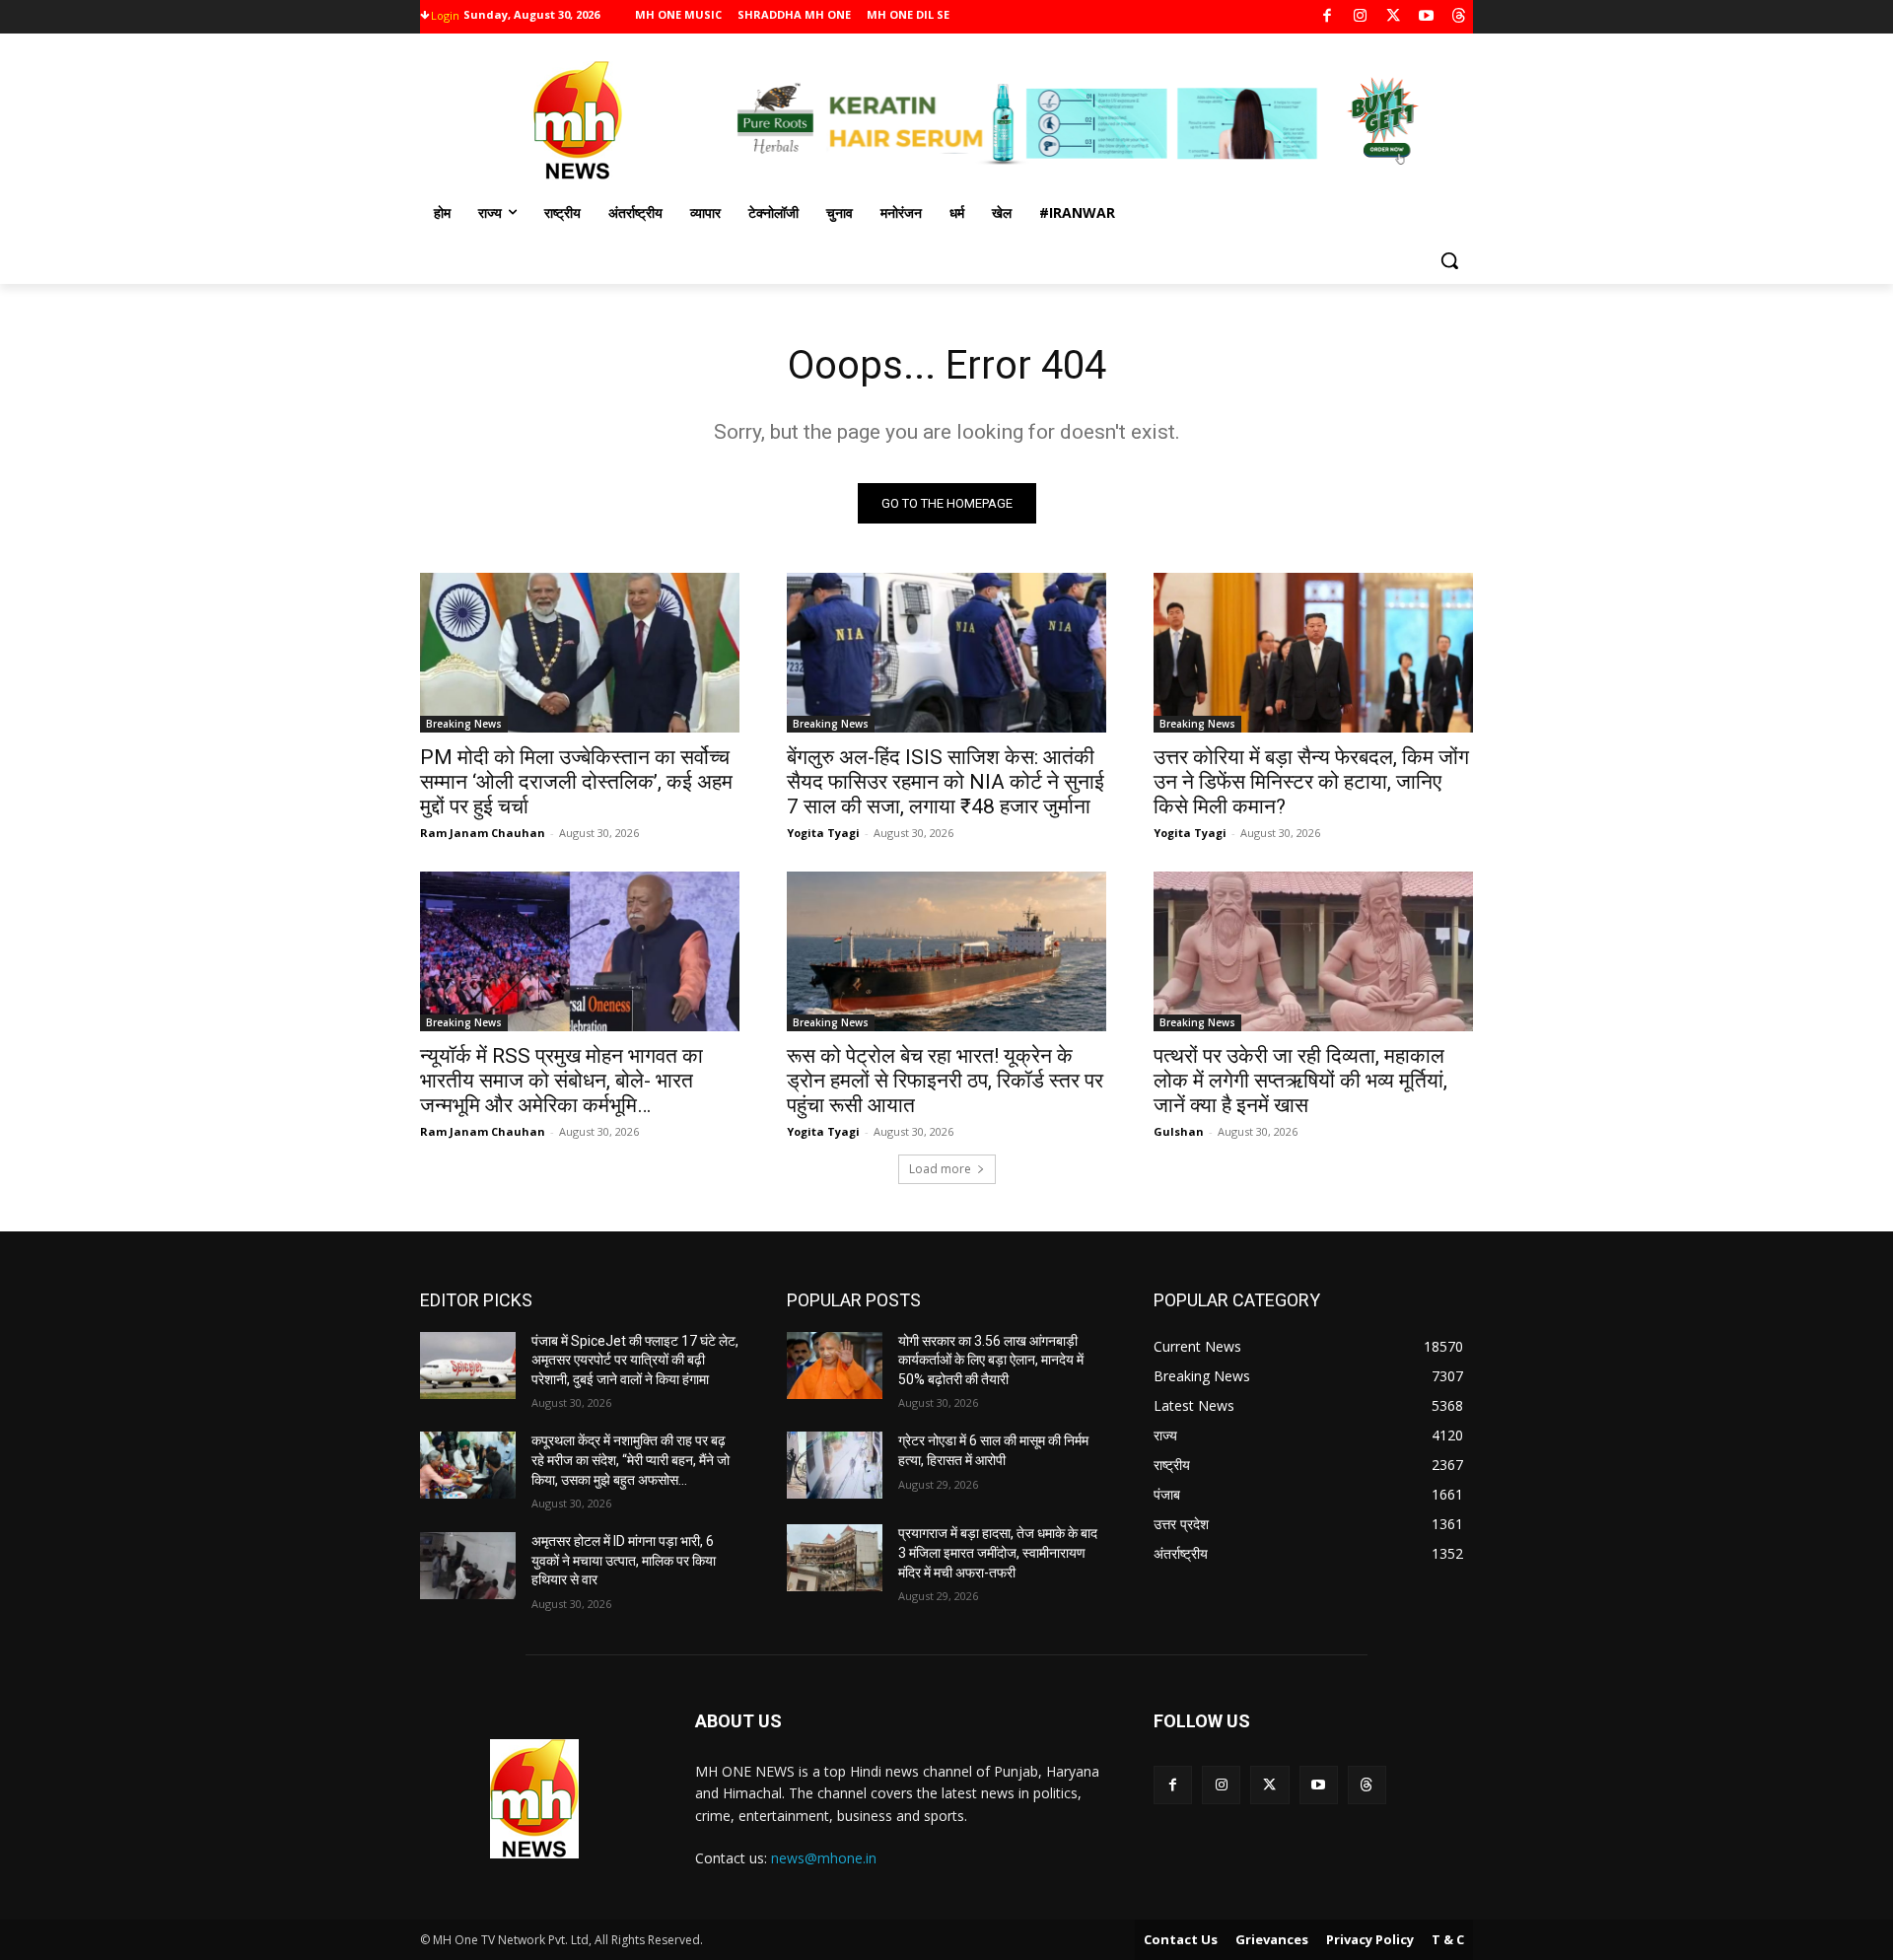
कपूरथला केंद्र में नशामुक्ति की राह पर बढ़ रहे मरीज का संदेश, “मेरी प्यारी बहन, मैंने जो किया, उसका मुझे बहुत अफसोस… (631, 1460)
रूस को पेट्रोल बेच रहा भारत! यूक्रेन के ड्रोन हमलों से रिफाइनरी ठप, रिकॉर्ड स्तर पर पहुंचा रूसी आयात (945, 1081)
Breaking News (464, 724)
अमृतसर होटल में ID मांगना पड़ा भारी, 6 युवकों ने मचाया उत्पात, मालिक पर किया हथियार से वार (624, 1560)
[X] (1394, 17)
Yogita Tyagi (823, 833)
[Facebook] (1328, 17)
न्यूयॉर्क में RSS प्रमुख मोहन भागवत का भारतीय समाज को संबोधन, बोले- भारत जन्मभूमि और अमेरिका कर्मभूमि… (561, 1081)
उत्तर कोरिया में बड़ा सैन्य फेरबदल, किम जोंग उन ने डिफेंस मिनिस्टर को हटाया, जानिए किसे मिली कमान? (1311, 782)
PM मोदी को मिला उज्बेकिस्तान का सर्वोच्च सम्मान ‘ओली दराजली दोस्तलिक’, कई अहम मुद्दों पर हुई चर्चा (576, 782)
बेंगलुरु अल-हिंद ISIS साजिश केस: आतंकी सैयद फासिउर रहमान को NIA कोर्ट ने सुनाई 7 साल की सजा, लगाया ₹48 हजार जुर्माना (946, 782)
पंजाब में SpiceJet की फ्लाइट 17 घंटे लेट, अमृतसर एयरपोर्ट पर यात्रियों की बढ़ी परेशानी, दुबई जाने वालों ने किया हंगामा (635, 1360)
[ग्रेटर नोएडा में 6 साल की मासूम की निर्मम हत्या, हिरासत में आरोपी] (835, 1465)
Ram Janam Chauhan (483, 833)
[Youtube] (1426, 17)
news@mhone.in (824, 1858)
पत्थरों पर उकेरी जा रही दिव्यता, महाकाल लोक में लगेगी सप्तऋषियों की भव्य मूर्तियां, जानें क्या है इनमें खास (1300, 1081)
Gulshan (1179, 1131)
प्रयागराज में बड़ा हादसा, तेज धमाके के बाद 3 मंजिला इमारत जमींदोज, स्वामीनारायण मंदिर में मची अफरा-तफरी (998, 1552)
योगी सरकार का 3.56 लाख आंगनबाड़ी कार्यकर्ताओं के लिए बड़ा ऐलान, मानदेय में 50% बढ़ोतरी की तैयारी (991, 1360)
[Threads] (1460, 17)
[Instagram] (1360, 17)
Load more (940, 1169)
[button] (1449, 260)
